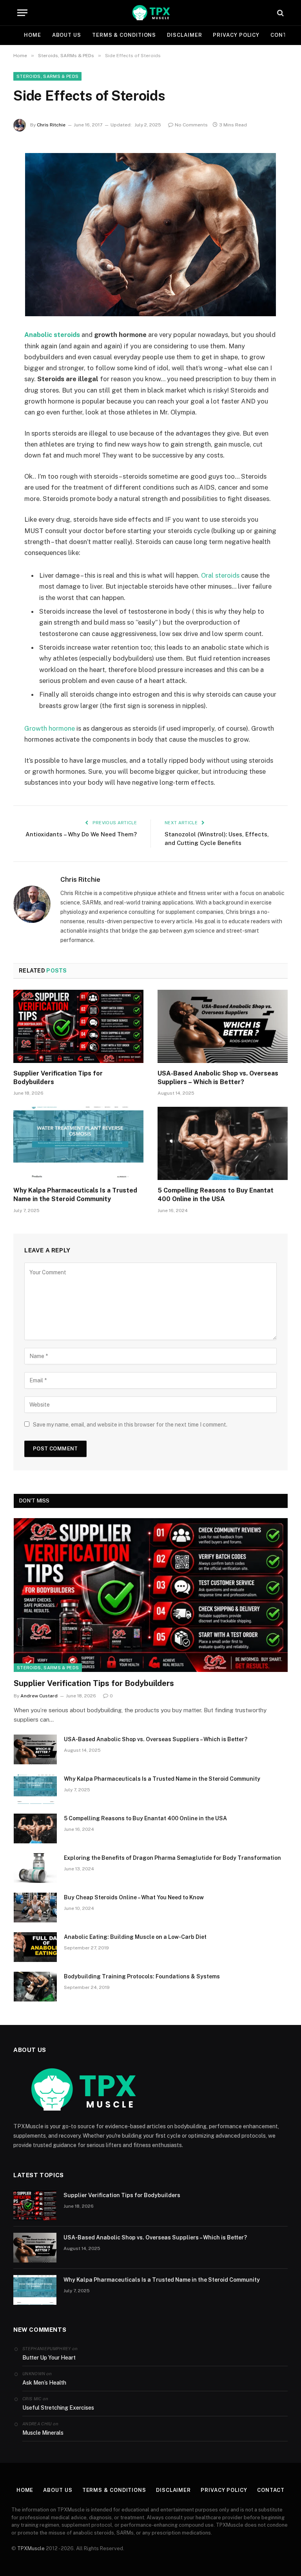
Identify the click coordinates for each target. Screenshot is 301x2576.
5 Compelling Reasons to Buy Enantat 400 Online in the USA (216, 1195)
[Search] (280, 13)
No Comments (191, 125)
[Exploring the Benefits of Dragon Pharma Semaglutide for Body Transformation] (35, 1868)
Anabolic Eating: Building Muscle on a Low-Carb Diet (135, 1937)
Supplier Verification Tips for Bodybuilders (58, 1078)
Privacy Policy (236, 35)
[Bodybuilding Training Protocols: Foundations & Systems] (35, 1987)
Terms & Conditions (124, 35)
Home (33, 35)
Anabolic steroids (52, 335)
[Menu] (22, 13)
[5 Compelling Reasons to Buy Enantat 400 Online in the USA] (223, 1143)
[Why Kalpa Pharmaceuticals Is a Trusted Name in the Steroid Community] (78, 1143)
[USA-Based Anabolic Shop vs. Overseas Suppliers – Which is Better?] (223, 1026)
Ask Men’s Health (44, 2383)
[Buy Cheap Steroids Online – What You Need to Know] (35, 1908)
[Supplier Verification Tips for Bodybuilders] (78, 1026)
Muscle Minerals (43, 2433)
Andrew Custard (39, 1696)
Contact (271, 2490)
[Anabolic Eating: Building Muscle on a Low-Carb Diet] (35, 1947)
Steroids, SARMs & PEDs (47, 76)
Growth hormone (50, 728)
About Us (67, 35)
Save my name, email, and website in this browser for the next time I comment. (130, 1425)
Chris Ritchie (51, 125)
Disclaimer (184, 35)
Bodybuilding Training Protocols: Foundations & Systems (142, 1976)
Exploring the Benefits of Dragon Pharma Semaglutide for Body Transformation (172, 1858)
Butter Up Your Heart (49, 2358)
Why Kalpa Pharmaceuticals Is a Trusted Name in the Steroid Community (75, 1195)
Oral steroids (220, 575)
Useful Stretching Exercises (58, 2408)
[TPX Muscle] (150, 13)
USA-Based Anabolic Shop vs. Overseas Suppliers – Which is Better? (218, 1078)
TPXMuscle (31, 2548)
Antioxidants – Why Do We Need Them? (81, 834)
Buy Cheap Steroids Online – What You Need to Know (134, 1897)
